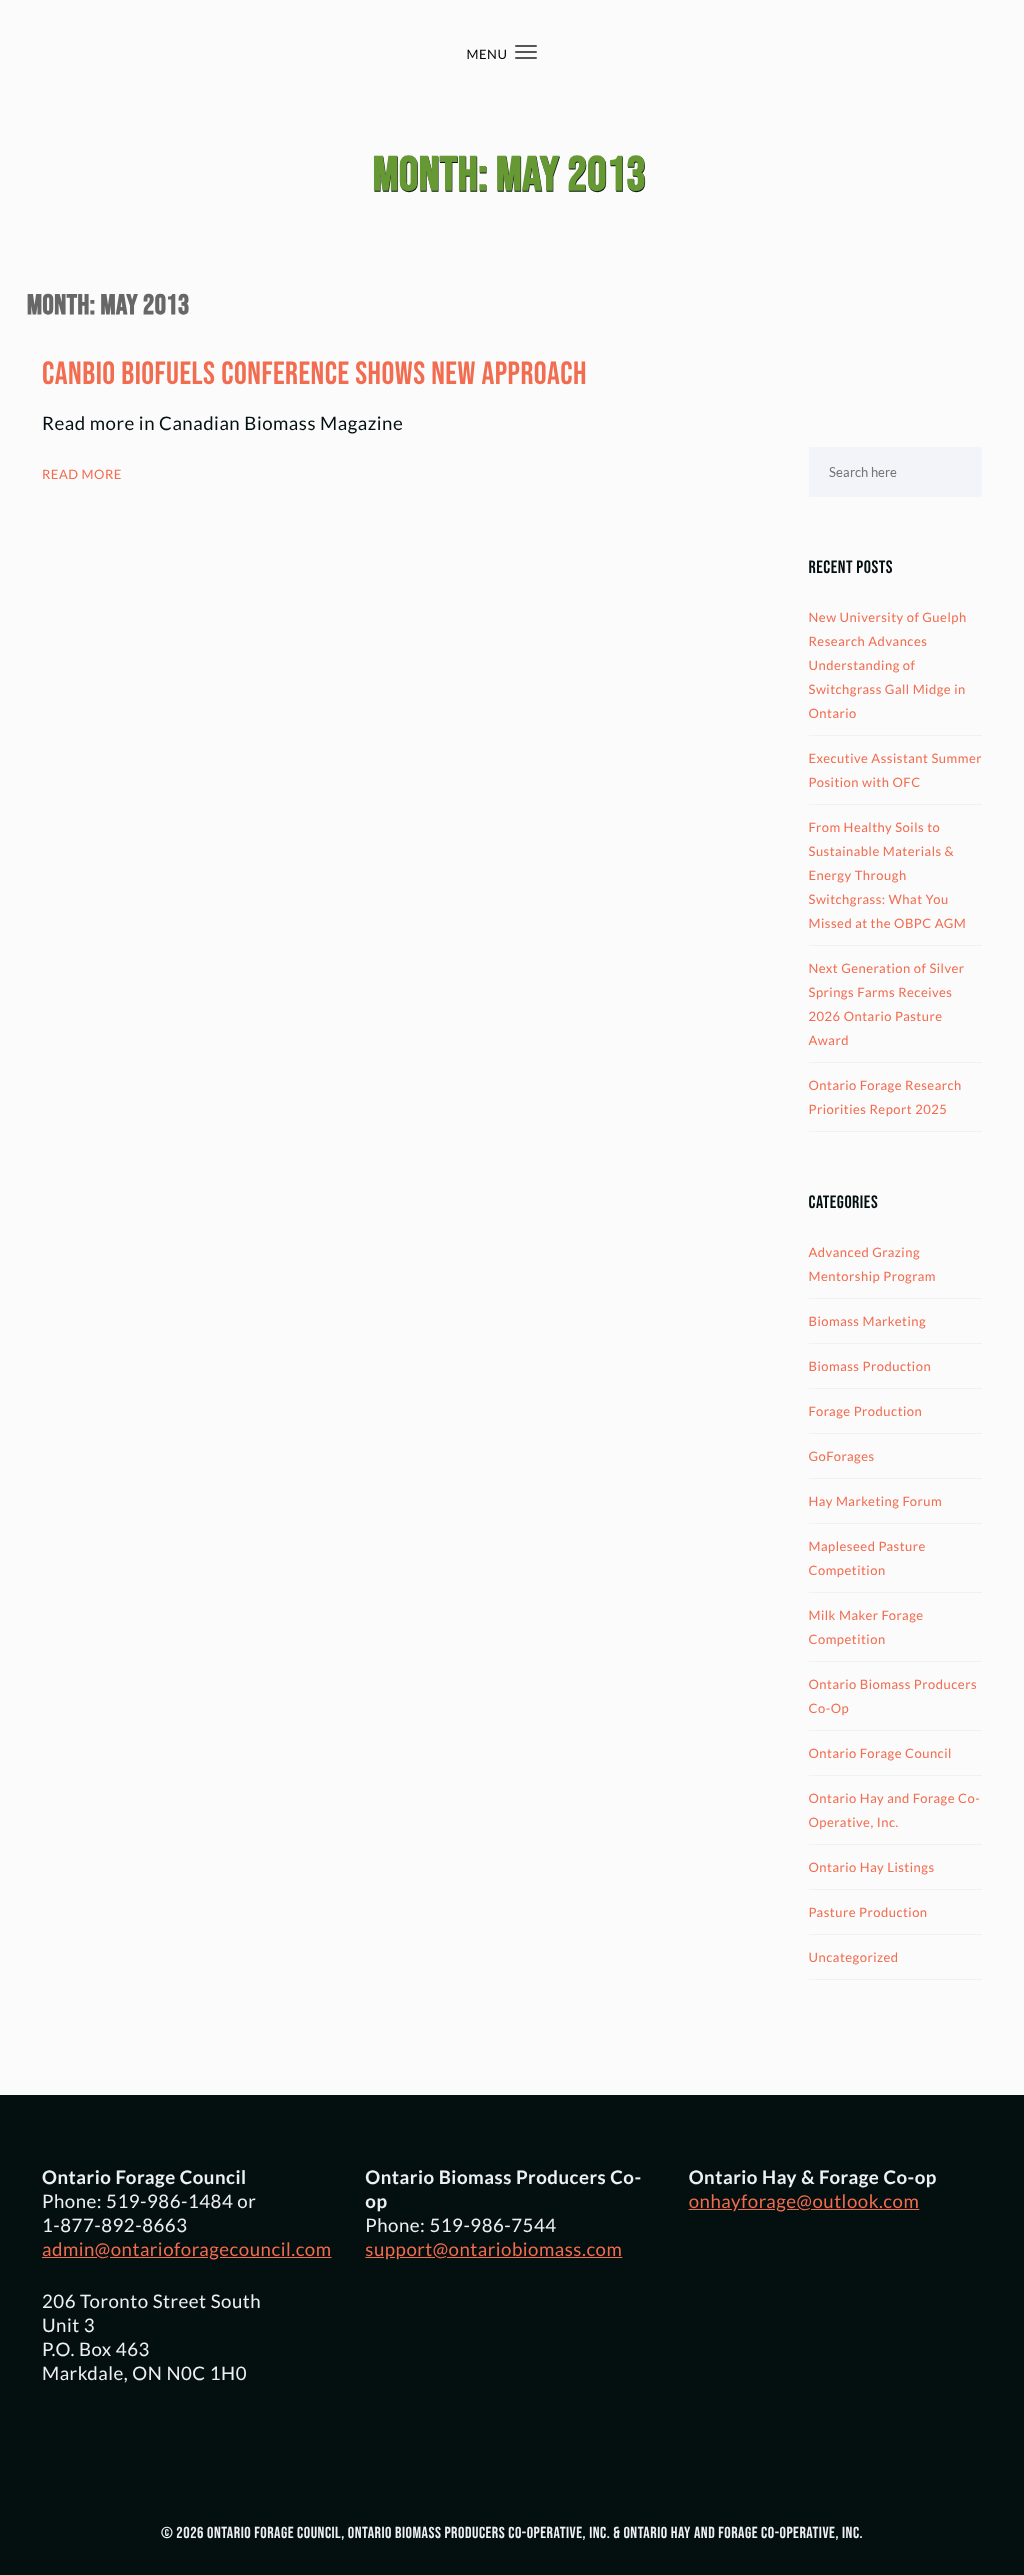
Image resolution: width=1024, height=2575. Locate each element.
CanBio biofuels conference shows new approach (314, 375)
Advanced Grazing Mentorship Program (873, 1264)
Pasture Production (868, 1912)
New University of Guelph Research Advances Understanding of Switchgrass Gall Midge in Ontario (888, 665)
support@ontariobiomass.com (493, 2249)
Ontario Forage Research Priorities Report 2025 (885, 1097)
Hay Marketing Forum (876, 1501)
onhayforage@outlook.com (804, 2201)
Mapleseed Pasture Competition (867, 1558)
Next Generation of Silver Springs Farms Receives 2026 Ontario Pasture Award (887, 1004)
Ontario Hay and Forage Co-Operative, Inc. (895, 1810)
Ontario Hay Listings (872, 1867)
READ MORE (82, 474)
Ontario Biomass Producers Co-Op (893, 1696)
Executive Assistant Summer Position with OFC (895, 770)
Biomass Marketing (868, 1321)
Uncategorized (854, 1957)
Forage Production (866, 1411)
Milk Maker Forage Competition (866, 1627)
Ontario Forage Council (880, 1753)
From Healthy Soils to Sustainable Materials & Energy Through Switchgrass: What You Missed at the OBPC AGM (888, 875)
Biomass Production (870, 1366)
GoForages (842, 1456)
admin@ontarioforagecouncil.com (187, 2249)
